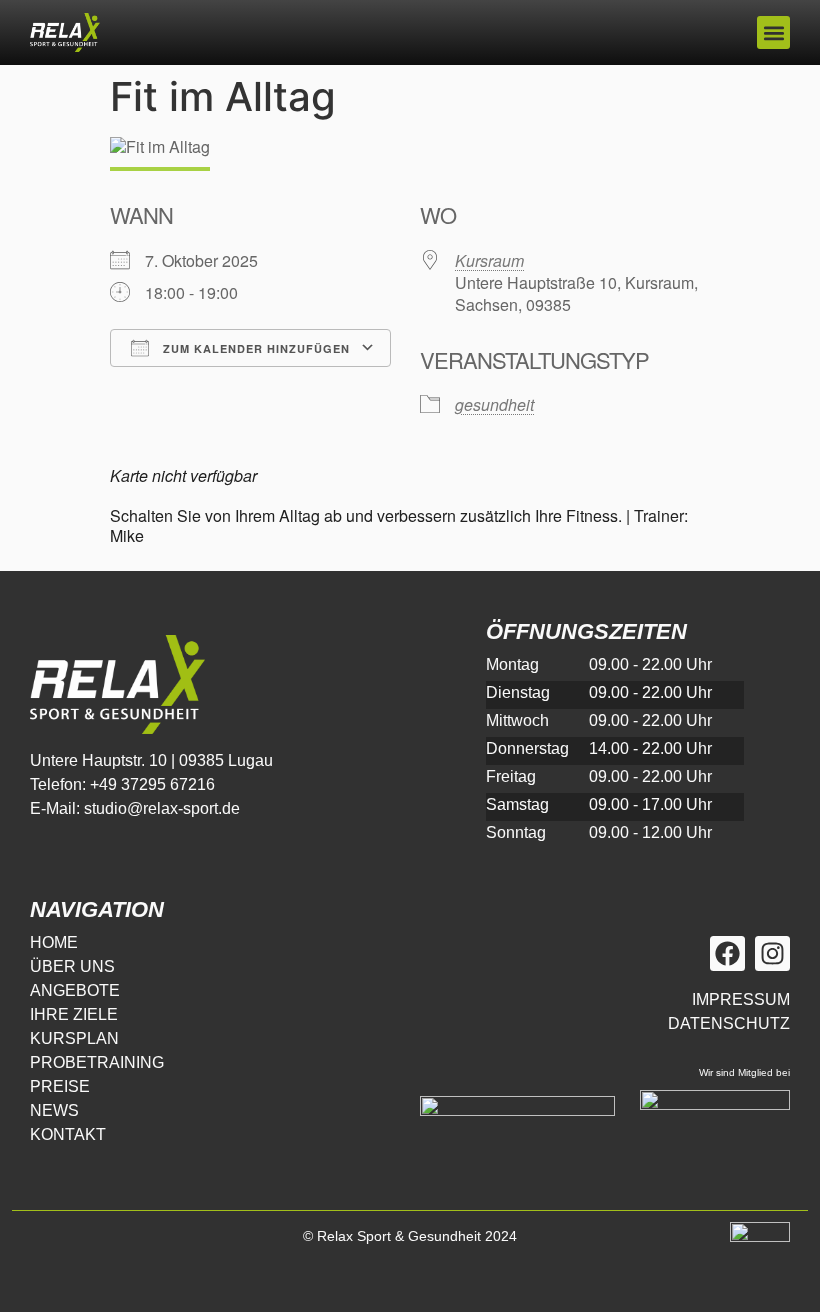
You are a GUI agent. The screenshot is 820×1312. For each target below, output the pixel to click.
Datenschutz (729, 1023)
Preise (60, 1086)
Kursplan (74, 1038)
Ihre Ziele (74, 1014)
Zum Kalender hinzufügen (254, 348)
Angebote (75, 990)
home (54, 942)
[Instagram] (772, 953)
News (54, 1110)
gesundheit (494, 404)
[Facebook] (727, 953)
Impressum (741, 999)
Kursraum (489, 260)
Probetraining (97, 1062)
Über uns (72, 966)
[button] (773, 32)
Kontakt (68, 1134)
